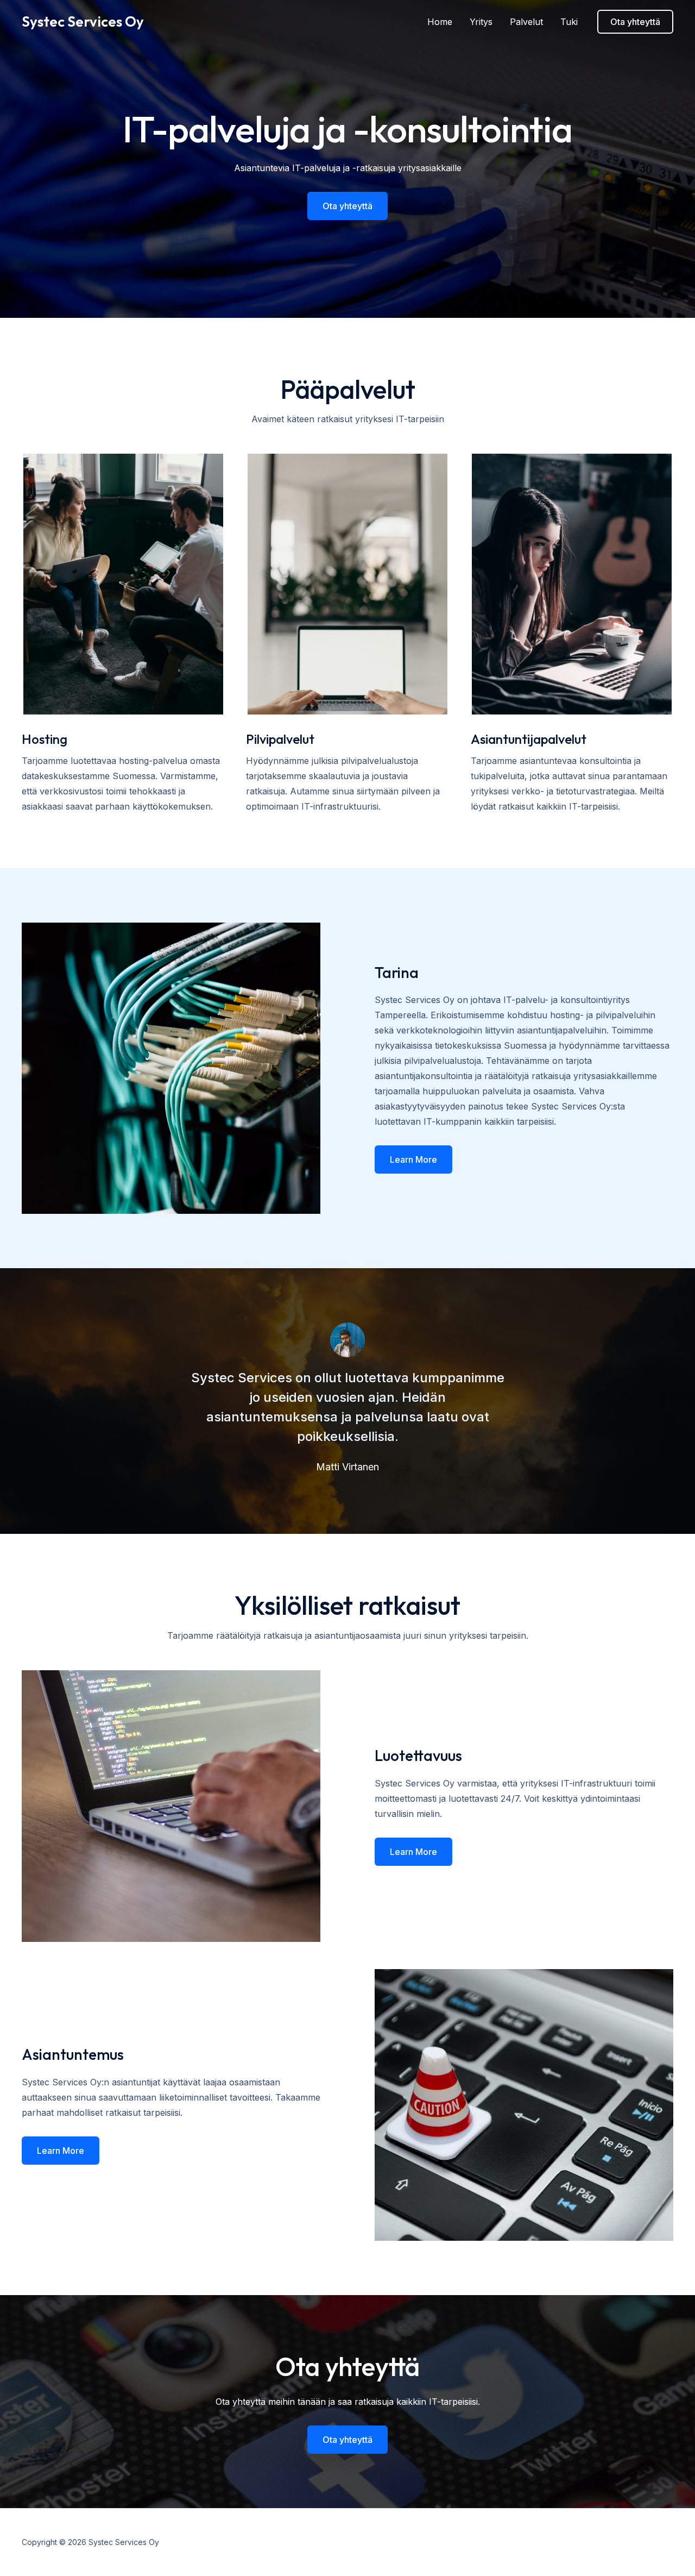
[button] (635, 22)
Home (440, 22)
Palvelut (526, 22)
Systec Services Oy (83, 21)
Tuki (569, 22)
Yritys (481, 22)
